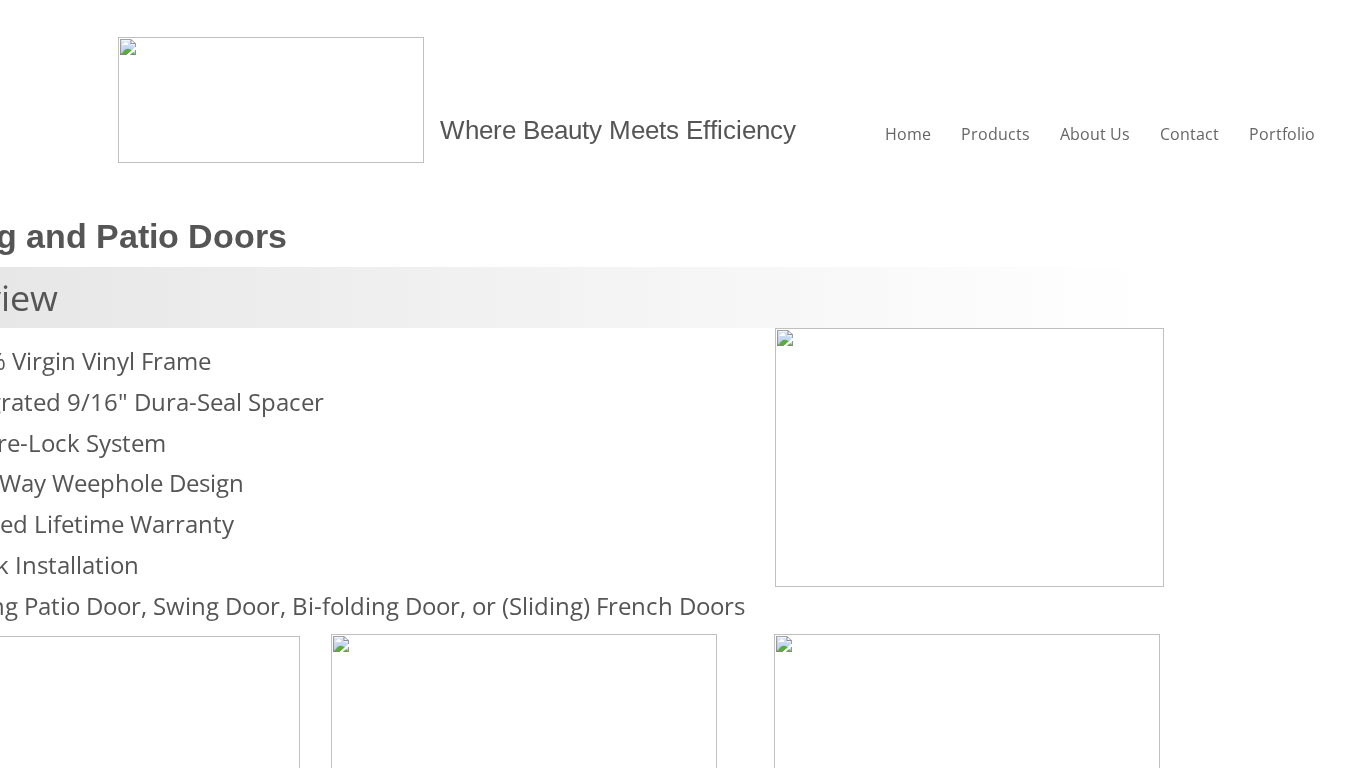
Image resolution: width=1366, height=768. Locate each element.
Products (995, 134)
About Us (1095, 134)
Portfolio (1282, 134)
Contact (1189, 134)
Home (908, 134)
